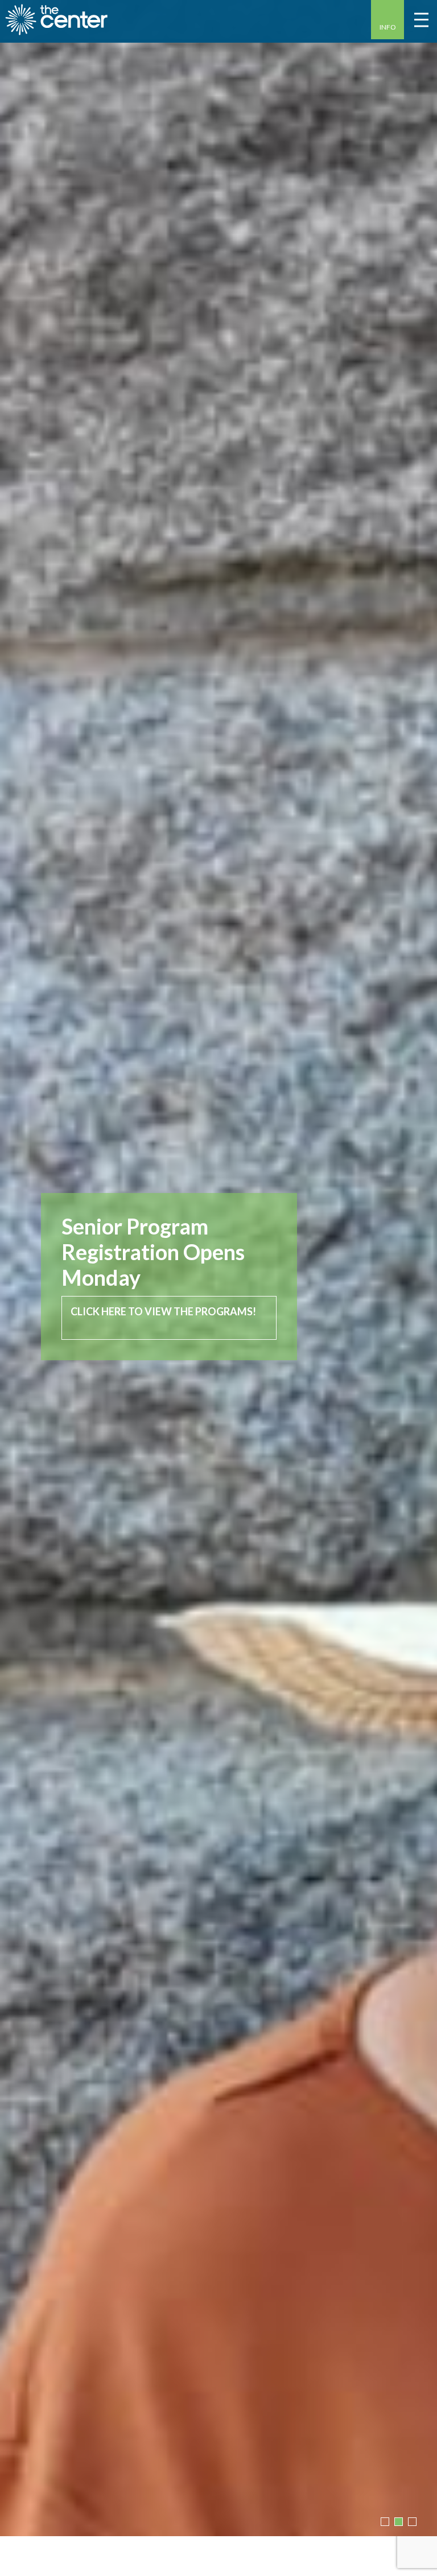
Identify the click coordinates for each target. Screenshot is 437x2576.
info (388, 27)
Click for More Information (151, 1292)
